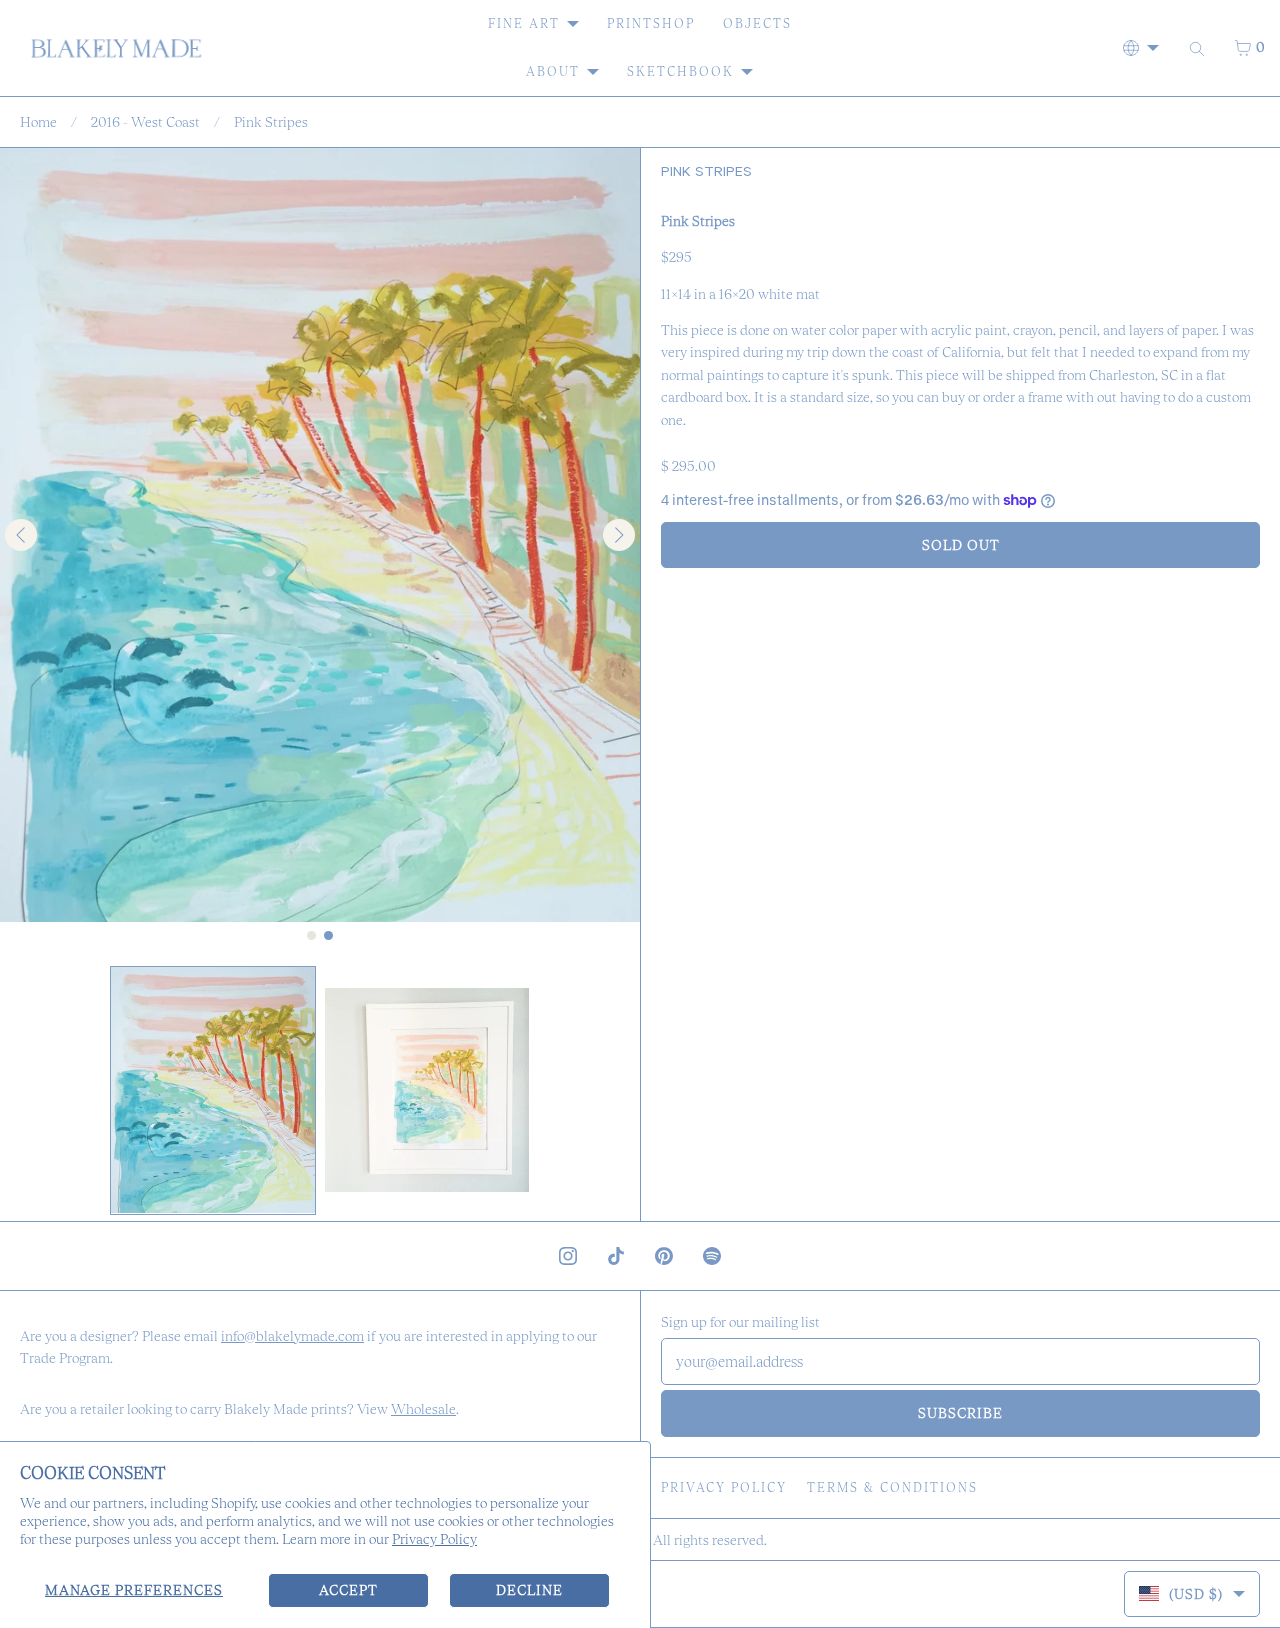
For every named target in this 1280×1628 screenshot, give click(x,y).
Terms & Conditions (892, 1487)
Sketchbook (680, 71)
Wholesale (423, 1409)
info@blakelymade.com (292, 1336)
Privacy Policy (434, 1539)
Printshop (651, 23)
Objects (757, 23)
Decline (529, 1590)
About (553, 71)
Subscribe (960, 1413)
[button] (213, 1090)
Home (38, 122)
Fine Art (524, 23)
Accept (348, 1590)
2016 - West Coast (145, 122)
